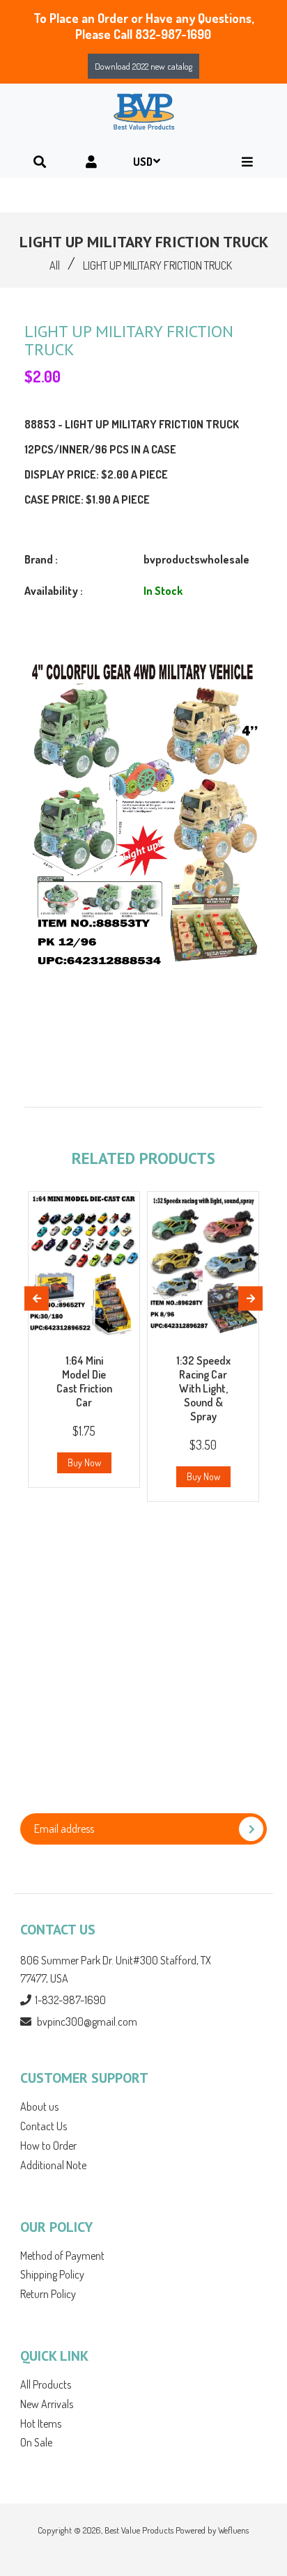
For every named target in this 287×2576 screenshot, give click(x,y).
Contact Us (44, 2126)
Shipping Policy (52, 2274)
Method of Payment (62, 2256)
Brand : (41, 559)
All (55, 265)
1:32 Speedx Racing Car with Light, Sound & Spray (203, 1388)
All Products (46, 2384)
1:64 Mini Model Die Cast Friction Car (84, 1381)
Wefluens (233, 2530)
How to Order (48, 2146)
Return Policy (48, 2294)
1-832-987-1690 (70, 2000)
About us (39, 2106)
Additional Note (53, 2165)
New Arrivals (47, 2404)
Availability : (54, 591)
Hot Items (41, 2423)
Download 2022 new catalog (143, 66)
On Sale (36, 2442)
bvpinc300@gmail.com (87, 2022)
